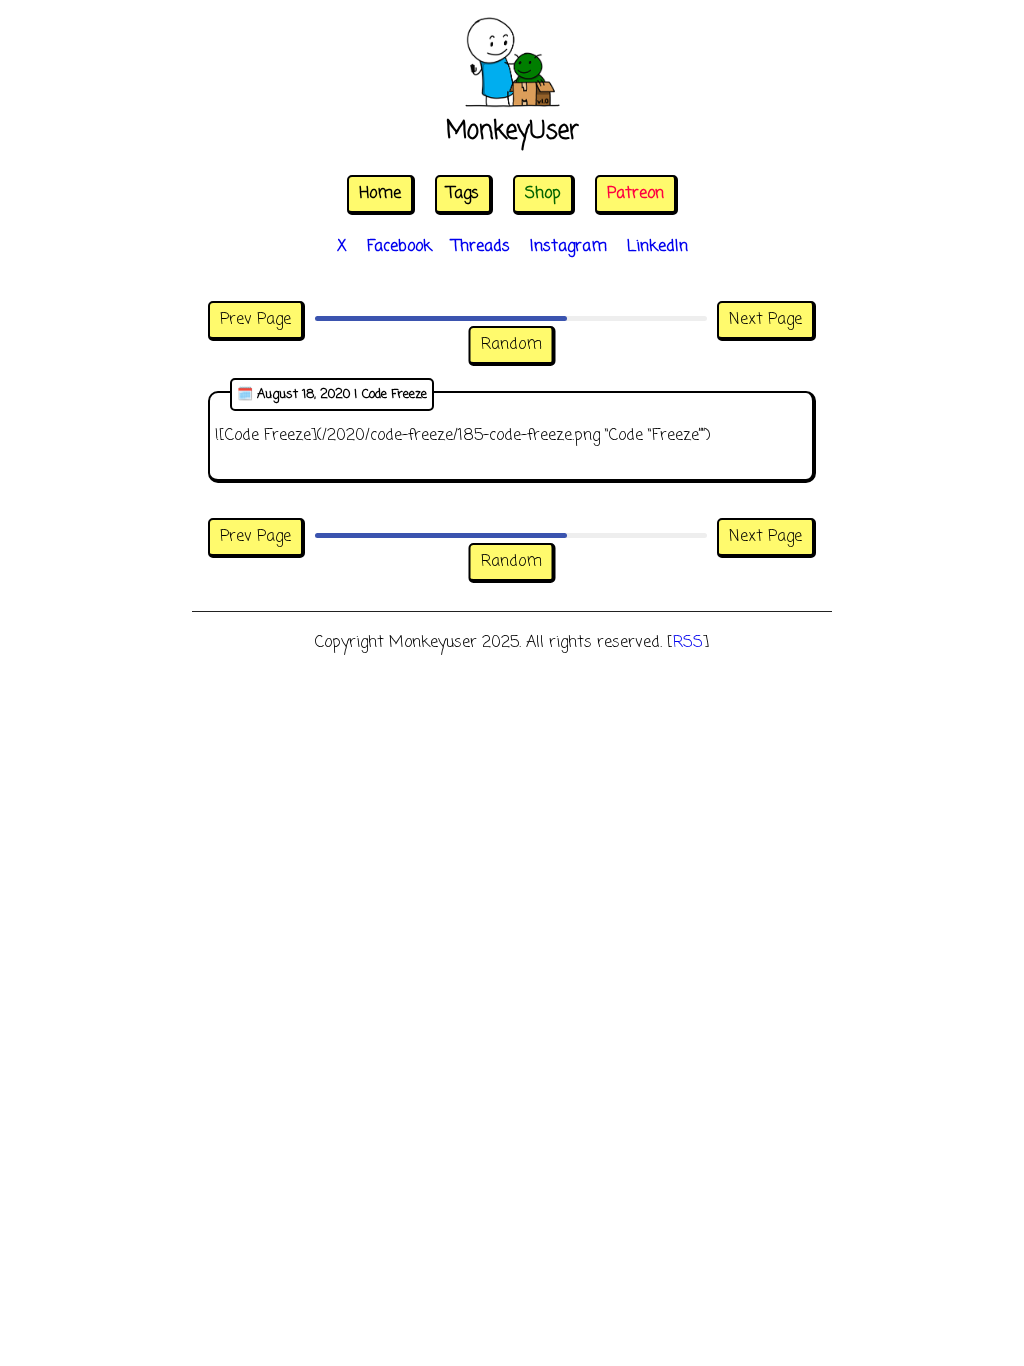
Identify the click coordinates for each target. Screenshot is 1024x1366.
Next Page (765, 320)
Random (511, 345)
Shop (543, 194)
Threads (481, 247)
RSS (688, 643)
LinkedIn (657, 247)
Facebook (399, 247)
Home (380, 194)
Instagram (568, 247)
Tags (463, 194)
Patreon (635, 194)
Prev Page (255, 320)
